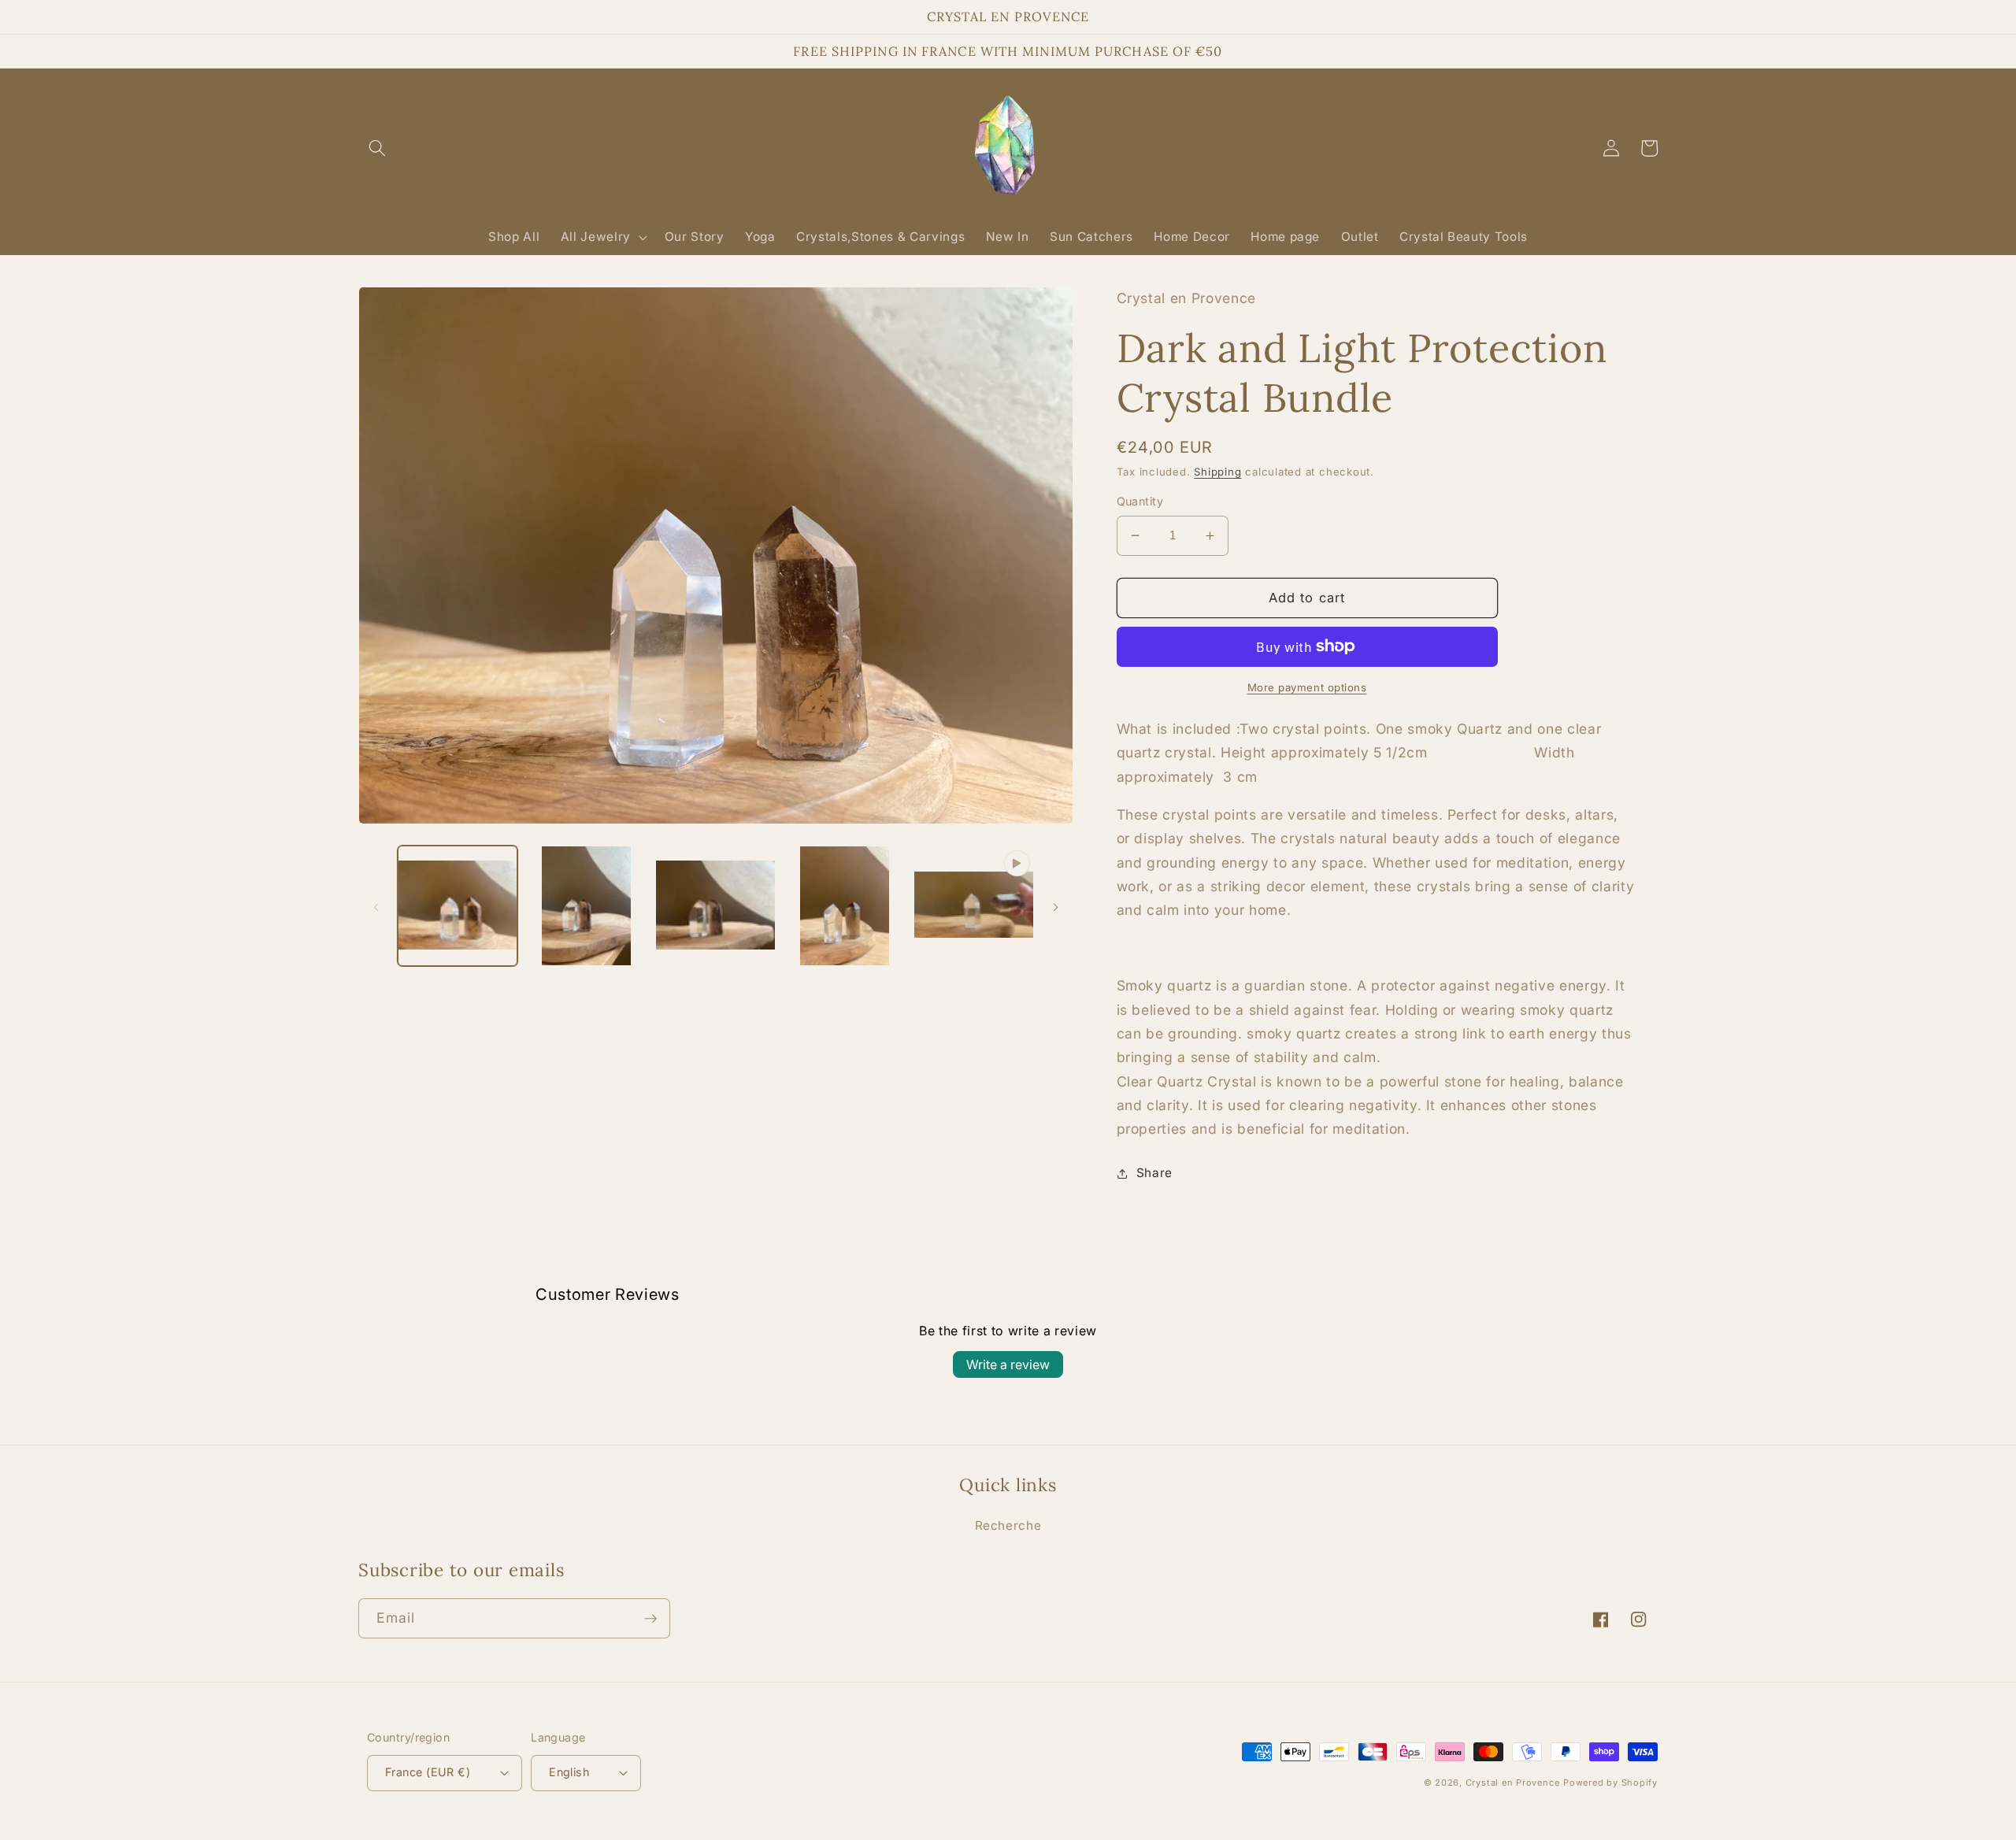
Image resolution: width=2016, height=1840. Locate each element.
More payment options (1307, 687)
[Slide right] (1056, 906)
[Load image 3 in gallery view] (715, 906)
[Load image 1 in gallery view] (458, 906)
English (569, 1772)
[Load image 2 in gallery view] (586, 906)
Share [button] (1154, 1173)
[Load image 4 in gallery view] (845, 906)
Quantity (1140, 501)
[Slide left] (376, 906)
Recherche (1008, 1525)
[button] (377, 148)
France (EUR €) (428, 1772)
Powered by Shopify (1610, 1783)
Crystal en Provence (1513, 1783)
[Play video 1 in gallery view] (974, 906)
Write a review (1008, 1364)
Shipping (1217, 472)
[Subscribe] (650, 1619)
